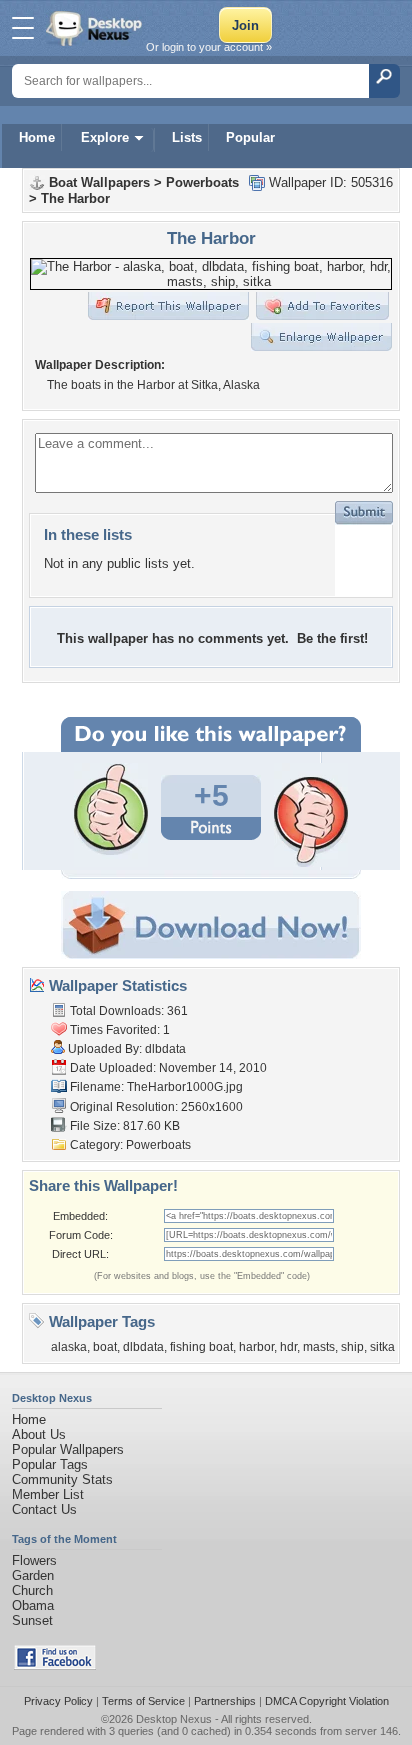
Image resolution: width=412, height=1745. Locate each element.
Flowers (34, 1560)
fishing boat (201, 1347)
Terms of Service (143, 1701)
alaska (69, 1347)
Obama (33, 1605)
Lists (187, 137)
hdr (288, 1347)
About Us (39, 1434)
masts (319, 1347)
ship (352, 1347)
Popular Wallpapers (68, 1449)
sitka (382, 1347)
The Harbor (75, 198)
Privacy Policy (58, 1701)
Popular (250, 137)
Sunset (32, 1620)
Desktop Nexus (174, 1719)
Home (37, 137)
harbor (256, 1347)
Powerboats (202, 182)
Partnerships (225, 1701)
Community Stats (62, 1479)
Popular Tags (50, 1464)
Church (32, 1590)
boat (105, 1347)
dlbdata (165, 1049)
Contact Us (44, 1509)
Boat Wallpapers (99, 182)
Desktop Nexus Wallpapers (96, 28)
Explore (105, 137)
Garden (33, 1575)
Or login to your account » (209, 47)
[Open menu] (23, 28)
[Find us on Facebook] (55, 1665)
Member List (48, 1494)
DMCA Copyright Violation (327, 1701)
